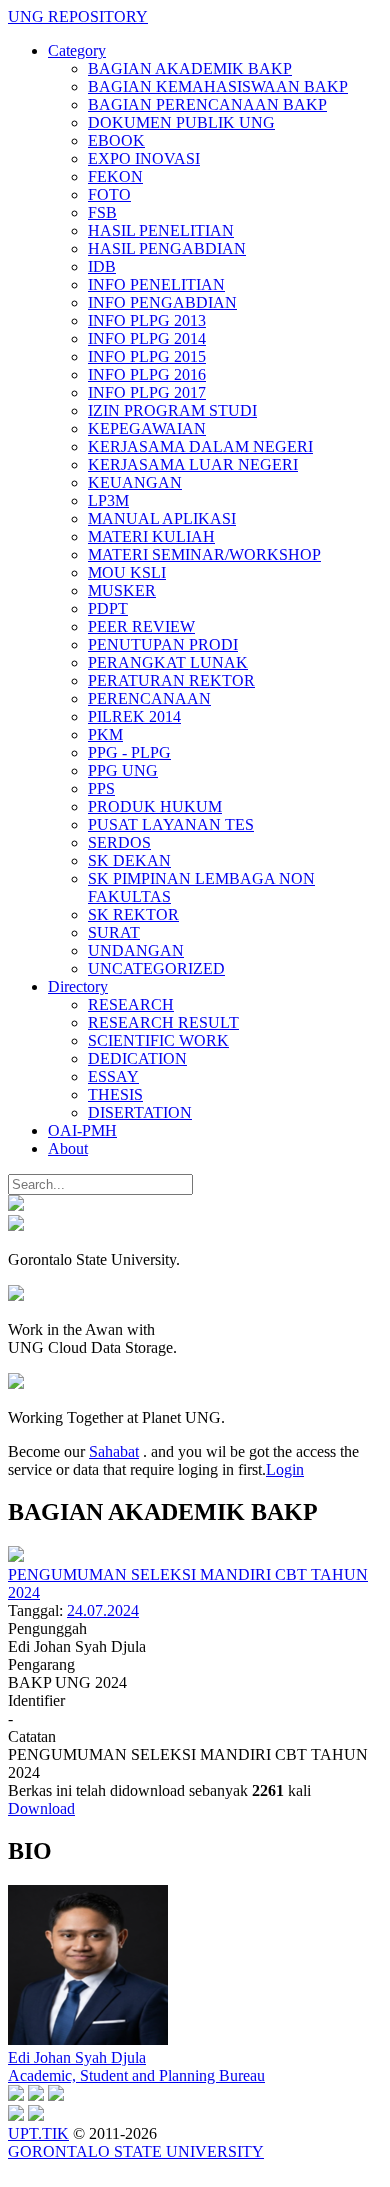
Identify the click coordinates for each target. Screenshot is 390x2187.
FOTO (109, 194)
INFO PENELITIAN (156, 284)
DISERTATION (140, 1112)
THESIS (115, 1094)
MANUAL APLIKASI (162, 518)
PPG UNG (123, 770)
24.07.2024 (103, 1610)
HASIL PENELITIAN (161, 230)
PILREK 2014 (134, 716)
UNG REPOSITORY (78, 16)
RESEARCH (131, 1004)
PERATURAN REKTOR (171, 680)
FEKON (115, 176)
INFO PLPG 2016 (147, 374)
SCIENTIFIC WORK (158, 1040)
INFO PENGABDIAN (162, 302)
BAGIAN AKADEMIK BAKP (190, 68)
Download (41, 1808)
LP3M (108, 500)
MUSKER (122, 590)
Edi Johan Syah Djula (77, 2057)
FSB (102, 212)
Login (285, 1469)
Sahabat (114, 1451)
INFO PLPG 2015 (147, 356)
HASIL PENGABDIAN (167, 248)
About (68, 1148)
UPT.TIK (38, 2133)
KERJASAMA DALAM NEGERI (200, 446)
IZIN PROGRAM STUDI (172, 410)
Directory (78, 986)
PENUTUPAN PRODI (163, 644)
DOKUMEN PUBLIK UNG (181, 122)
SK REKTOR (133, 914)
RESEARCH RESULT (163, 1022)
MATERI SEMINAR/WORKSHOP (204, 554)
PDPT (108, 608)
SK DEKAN (129, 860)
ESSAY (113, 1076)
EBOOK (116, 140)
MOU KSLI (127, 572)
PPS (101, 788)
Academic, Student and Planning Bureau (136, 2075)
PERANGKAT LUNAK (168, 662)
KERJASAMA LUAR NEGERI (193, 464)
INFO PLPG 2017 (147, 392)
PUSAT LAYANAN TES (171, 824)
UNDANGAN (136, 950)
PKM (105, 734)
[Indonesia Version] (16, 1205)
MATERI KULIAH (151, 536)
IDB (102, 266)
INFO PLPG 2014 (147, 338)
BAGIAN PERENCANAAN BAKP (207, 104)
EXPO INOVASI (144, 158)
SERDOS (119, 842)
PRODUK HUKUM (155, 806)
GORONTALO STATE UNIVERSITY (136, 2151)
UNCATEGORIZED (156, 968)
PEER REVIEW (141, 626)
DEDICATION (137, 1058)
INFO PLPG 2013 (147, 320)
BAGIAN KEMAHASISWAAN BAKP (218, 86)
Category (77, 50)
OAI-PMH (82, 1130)
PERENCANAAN (149, 698)
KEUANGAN (135, 482)
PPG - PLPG (129, 752)
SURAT (114, 932)
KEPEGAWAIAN (147, 428)
